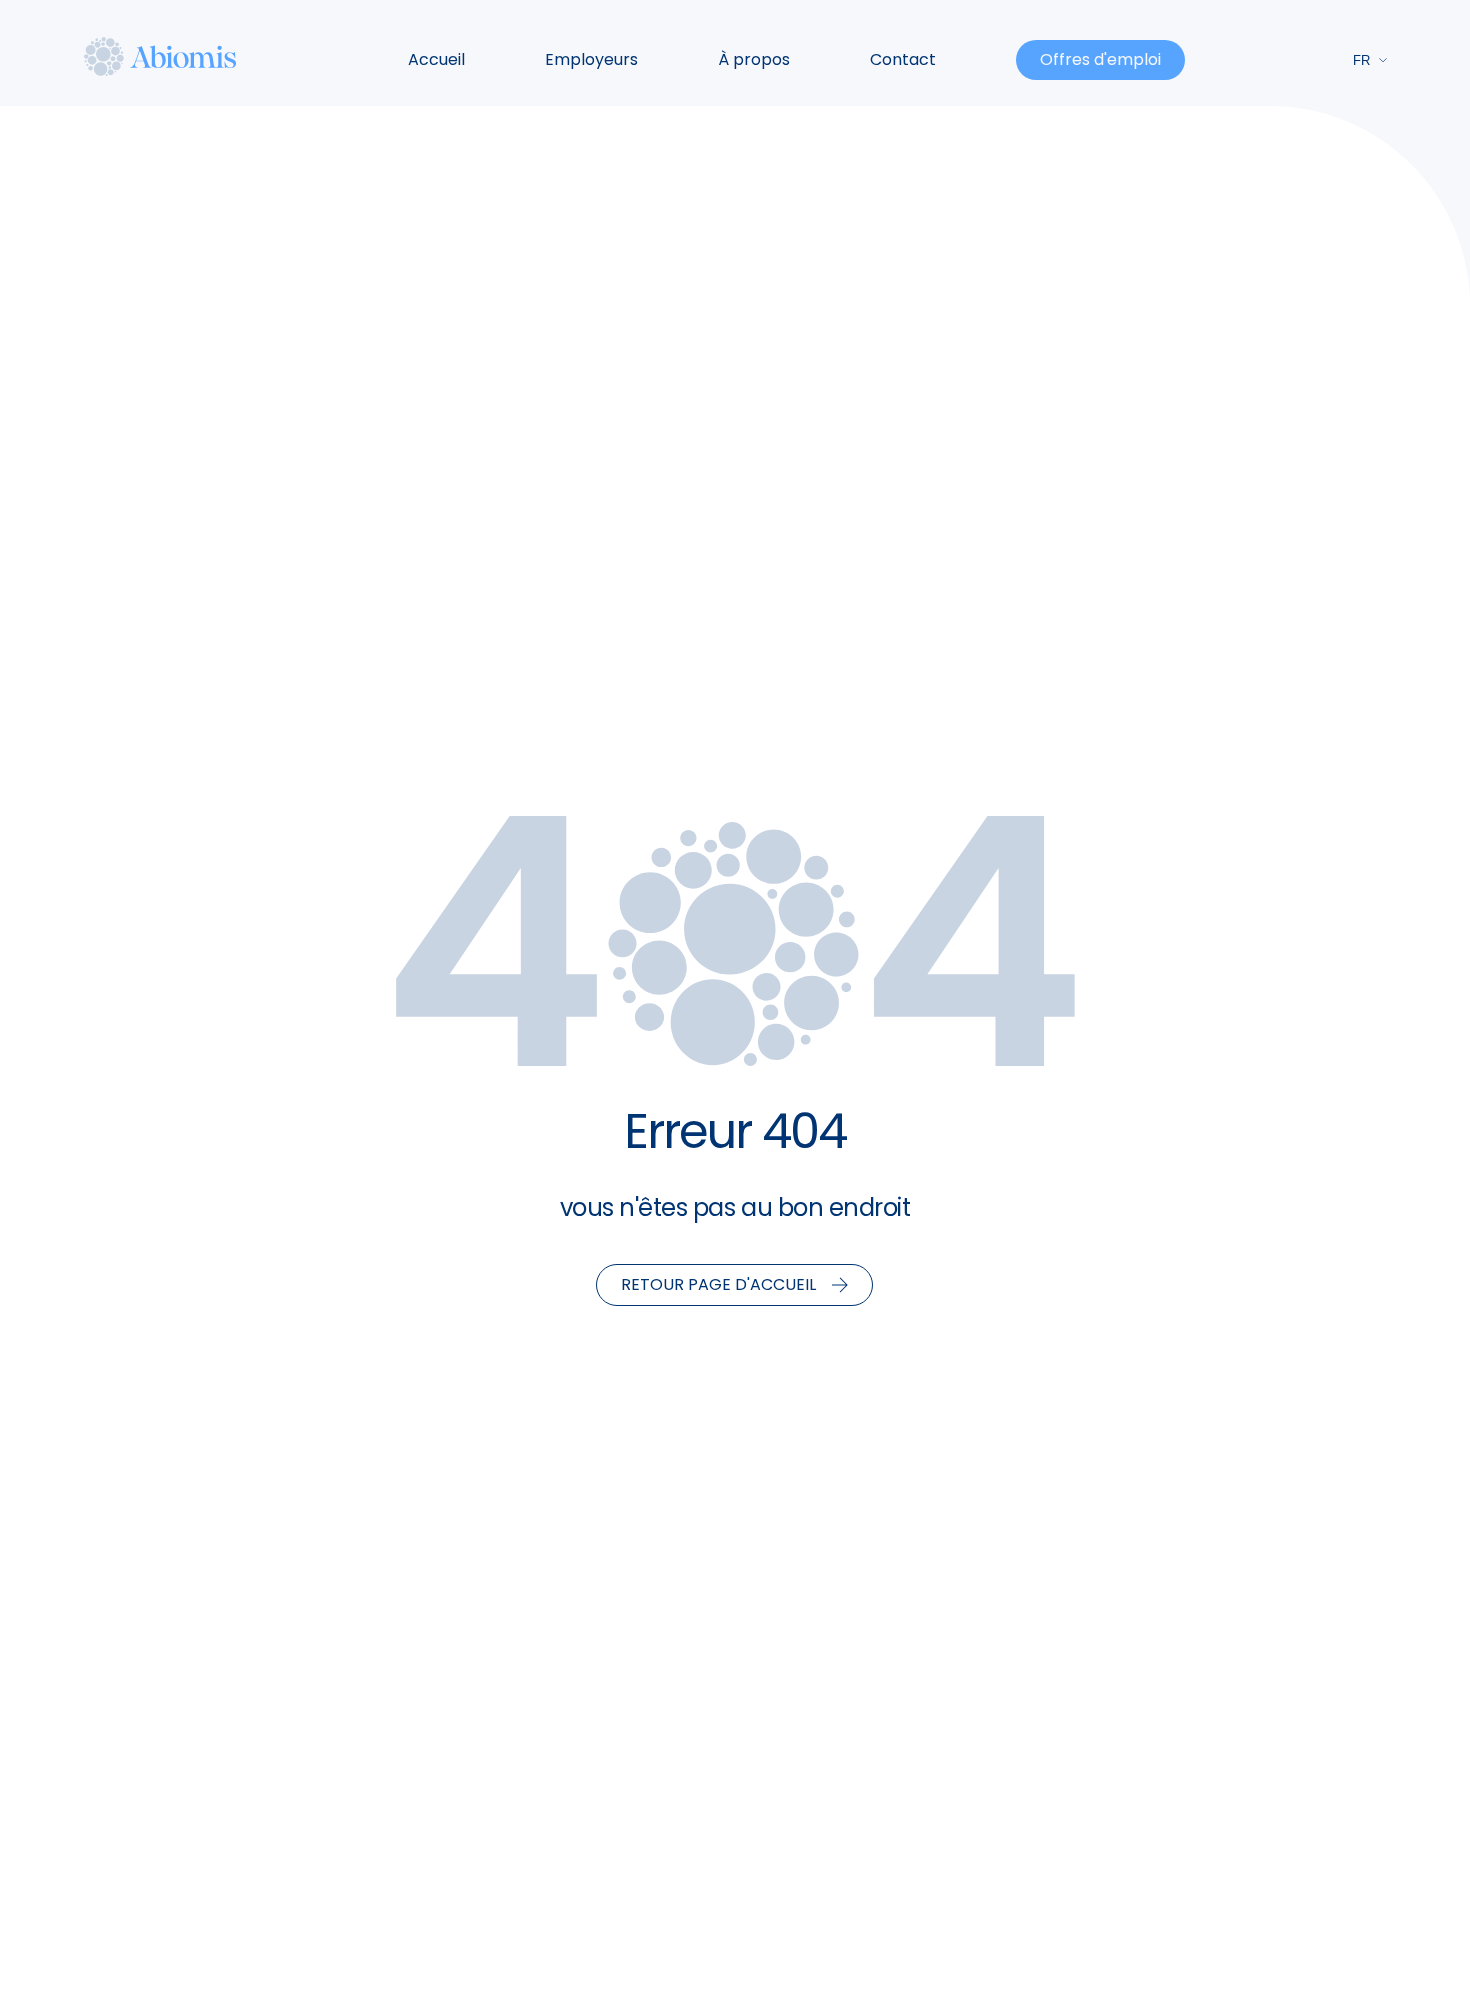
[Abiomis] (161, 56)
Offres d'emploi (1100, 59)
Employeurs (591, 59)
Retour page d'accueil (718, 1284)
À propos (754, 59)
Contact (903, 59)
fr (1361, 60)
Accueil (436, 59)
